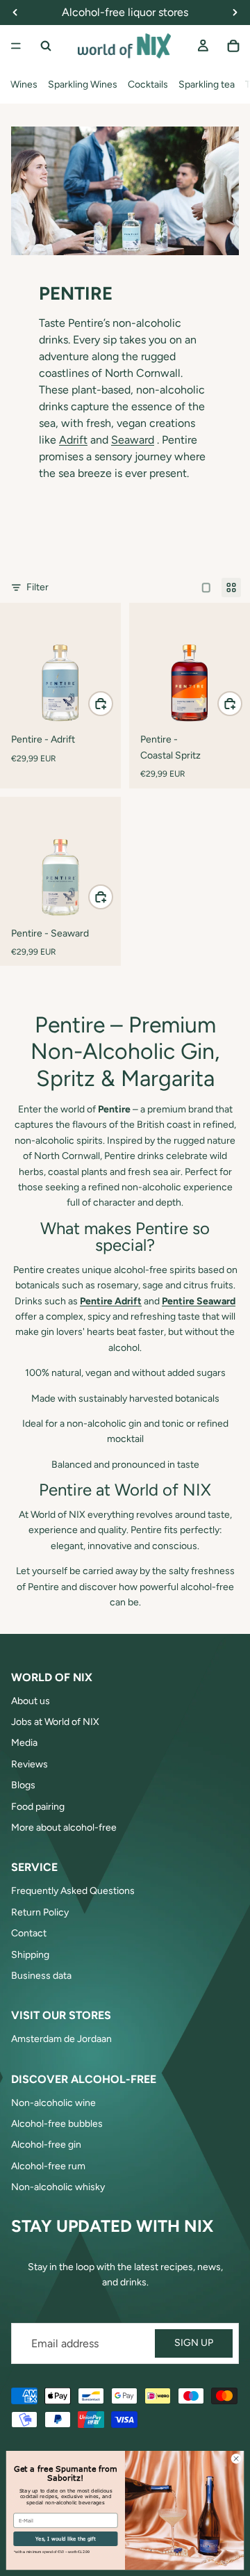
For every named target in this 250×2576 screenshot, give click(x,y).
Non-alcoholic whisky (58, 2187)
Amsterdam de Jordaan (61, 2039)
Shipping (30, 1955)
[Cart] (233, 46)
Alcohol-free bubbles (57, 2124)
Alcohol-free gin (46, 2145)
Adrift (73, 440)
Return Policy (40, 1912)
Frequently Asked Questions (73, 1891)
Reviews (30, 1764)
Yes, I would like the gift (65, 2538)
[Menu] (16, 46)
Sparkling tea (207, 84)
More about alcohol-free (64, 1828)
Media (24, 1743)
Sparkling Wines (83, 84)
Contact (29, 1933)
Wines (24, 84)
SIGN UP (194, 2343)
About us (31, 1701)
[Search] (46, 46)
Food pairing (38, 1807)
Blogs (23, 1785)
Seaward (133, 440)
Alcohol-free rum (48, 2166)
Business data (41, 1976)
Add (112, 703)
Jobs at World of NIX (55, 1722)
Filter (37, 587)
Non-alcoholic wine (53, 2103)
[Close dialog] (236, 2459)
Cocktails (148, 84)
